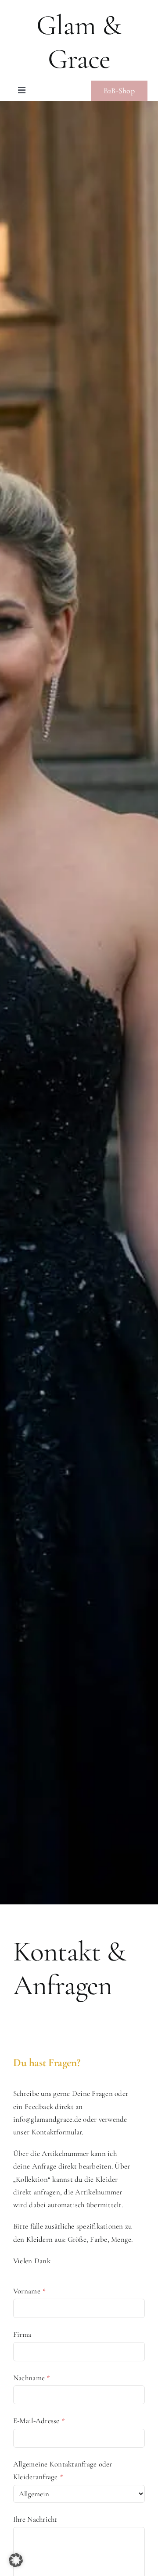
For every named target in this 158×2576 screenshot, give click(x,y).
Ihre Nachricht (35, 2519)
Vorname (29, 2291)
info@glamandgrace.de (47, 2119)
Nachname (32, 2378)
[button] (16, 2560)
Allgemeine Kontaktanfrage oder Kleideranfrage (63, 2470)
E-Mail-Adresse (39, 2421)
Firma (22, 2334)
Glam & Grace (79, 42)
